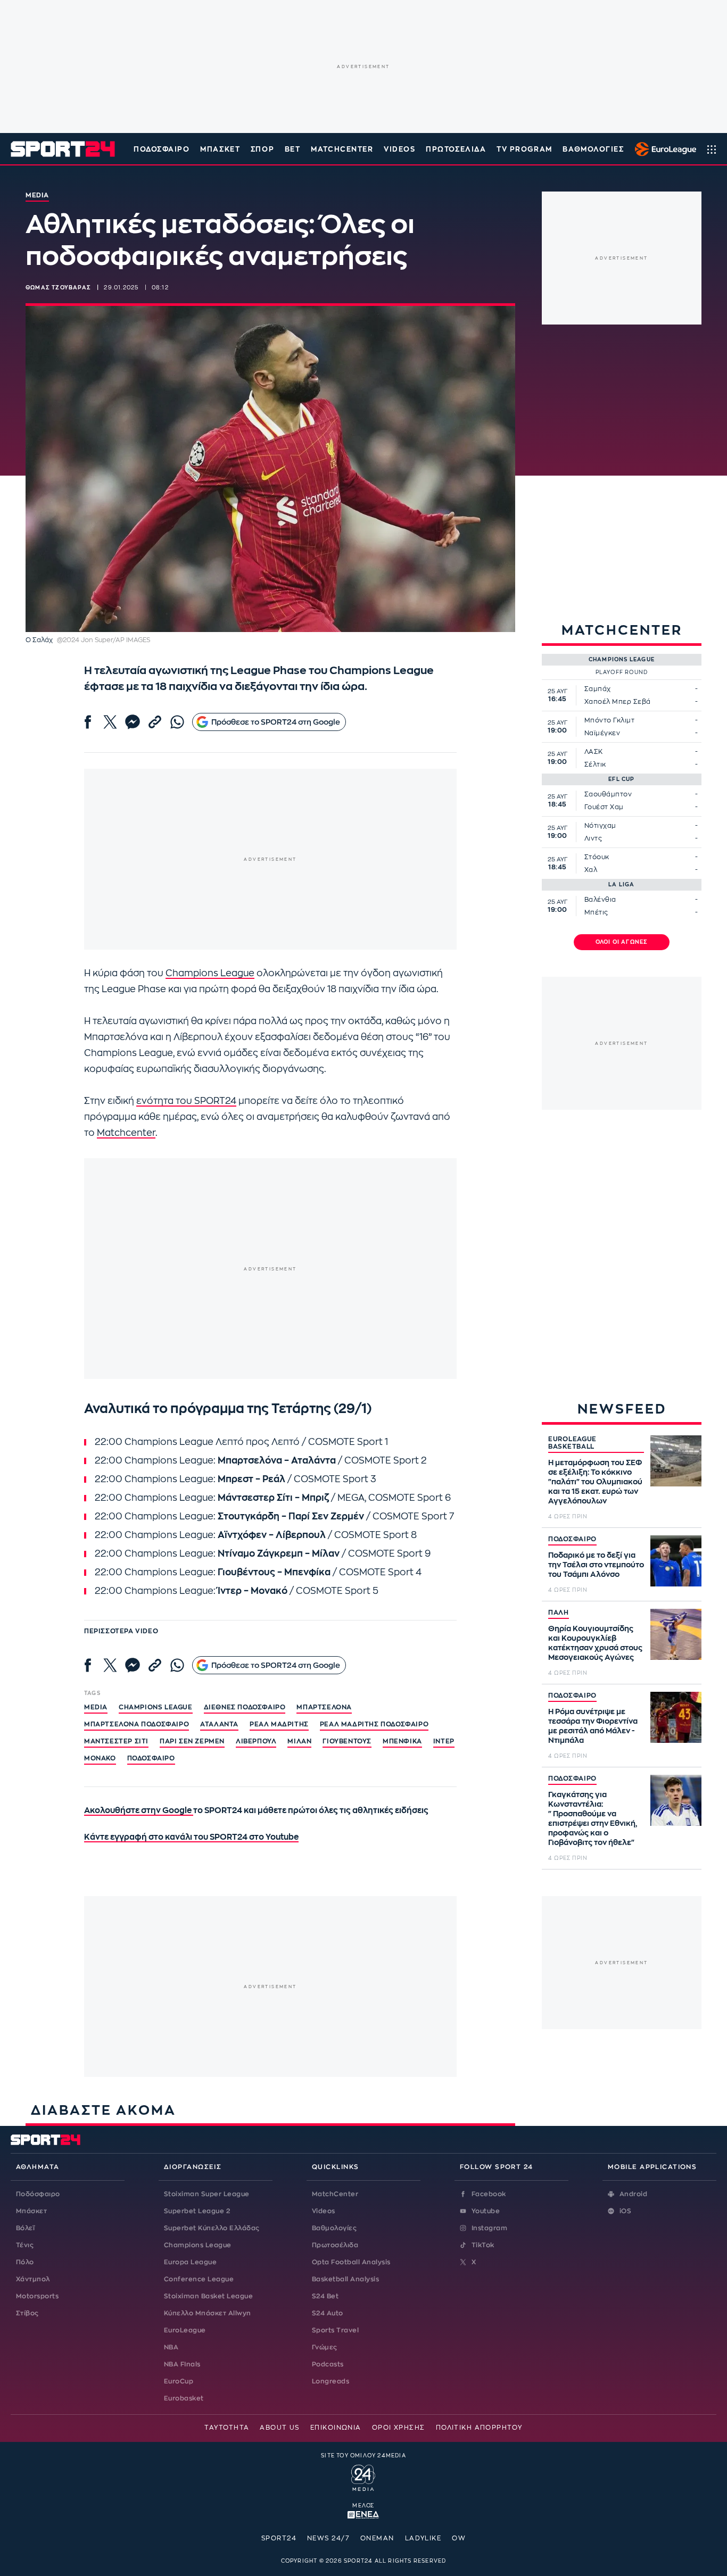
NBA (171, 2347)
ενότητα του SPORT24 (186, 1101)
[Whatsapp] (177, 722)
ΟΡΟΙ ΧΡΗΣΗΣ (399, 2428)
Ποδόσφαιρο (162, 149)
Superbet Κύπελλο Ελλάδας (212, 2228)
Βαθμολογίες (334, 2228)
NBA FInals (182, 2364)
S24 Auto (328, 2313)
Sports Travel (335, 2330)
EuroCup (179, 2381)
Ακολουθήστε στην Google (139, 1811)
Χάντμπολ (33, 2279)
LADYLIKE (423, 2538)
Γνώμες (325, 2347)
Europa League (190, 2262)
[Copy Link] (155, 722)
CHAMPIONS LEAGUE (156, 1707)
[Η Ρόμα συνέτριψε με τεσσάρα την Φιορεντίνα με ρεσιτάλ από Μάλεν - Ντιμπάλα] (676, 1717)
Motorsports (37, 2296)
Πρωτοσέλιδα (335, 2245)
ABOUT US (280, 2428)
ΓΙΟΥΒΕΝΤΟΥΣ (347, 1741)
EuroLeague (185, 2330)
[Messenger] (133, 722)
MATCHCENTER (342, 149)
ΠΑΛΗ (559, 1613)
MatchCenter (335, 2194)
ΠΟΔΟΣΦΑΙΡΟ (572, 1539)
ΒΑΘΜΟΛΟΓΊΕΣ (593, 149)
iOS (625, 2211)
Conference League (199, 2279)
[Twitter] (110, 722)
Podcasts (328, 2364)
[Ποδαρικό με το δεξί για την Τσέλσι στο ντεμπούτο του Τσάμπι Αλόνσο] (676, 1561)
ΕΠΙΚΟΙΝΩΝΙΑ (336, 2428)
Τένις (25, 2245)
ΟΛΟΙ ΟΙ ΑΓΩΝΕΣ (622, 942)
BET (293, 149)
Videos (324, 2211)
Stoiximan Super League (207, 2194)
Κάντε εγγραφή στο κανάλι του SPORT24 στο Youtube (191, 1837)
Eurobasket (184, 2398)
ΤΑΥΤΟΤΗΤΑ (227, 2428)
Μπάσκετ (220, 149)
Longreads (331, 2381)
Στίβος (27, 2313)
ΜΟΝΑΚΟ (100, 1758)
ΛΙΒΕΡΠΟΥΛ (256, 1741)
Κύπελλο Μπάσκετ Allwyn (208, 2313)
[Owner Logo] (363, 2477)
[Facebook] (88, 722)
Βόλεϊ (25, 2228)
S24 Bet (325, 2296)
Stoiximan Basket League (208, 2296)
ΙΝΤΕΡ (444, 1741)
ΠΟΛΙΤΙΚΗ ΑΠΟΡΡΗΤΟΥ (479, 2428)
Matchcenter (126, 1133)
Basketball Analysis (345, 2279)
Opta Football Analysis (351, 2262)
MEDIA (96, 1707)
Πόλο (25, 2262)
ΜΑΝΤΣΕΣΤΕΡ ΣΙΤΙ (116, 1741)
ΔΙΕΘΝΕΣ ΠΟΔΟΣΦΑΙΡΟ (245, 1707)
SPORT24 (279, 2538)
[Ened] (363, 2514)
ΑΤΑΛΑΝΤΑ (219, 1724)
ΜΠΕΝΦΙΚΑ (402, 1741)
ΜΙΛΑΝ (299, 1741)
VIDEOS (399, 149)
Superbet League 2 (197, 2211)
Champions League (210, 973)
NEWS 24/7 (328, 2538)
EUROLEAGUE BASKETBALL (572, 1443)
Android (633, 2194)
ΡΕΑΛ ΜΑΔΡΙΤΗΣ (279, 1724)
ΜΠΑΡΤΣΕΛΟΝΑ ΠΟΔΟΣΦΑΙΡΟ (137, 1724)
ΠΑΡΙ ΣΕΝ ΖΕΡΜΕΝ (192, 1741)
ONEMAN (377, 2538)
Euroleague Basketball (663, 149)
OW (459, 2538)
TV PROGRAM (524, 149)
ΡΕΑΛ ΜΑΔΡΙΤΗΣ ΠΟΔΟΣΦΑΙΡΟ (374, 1724)
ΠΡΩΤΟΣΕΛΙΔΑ (456, 149)
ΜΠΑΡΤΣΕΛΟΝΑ (324, 1707)
